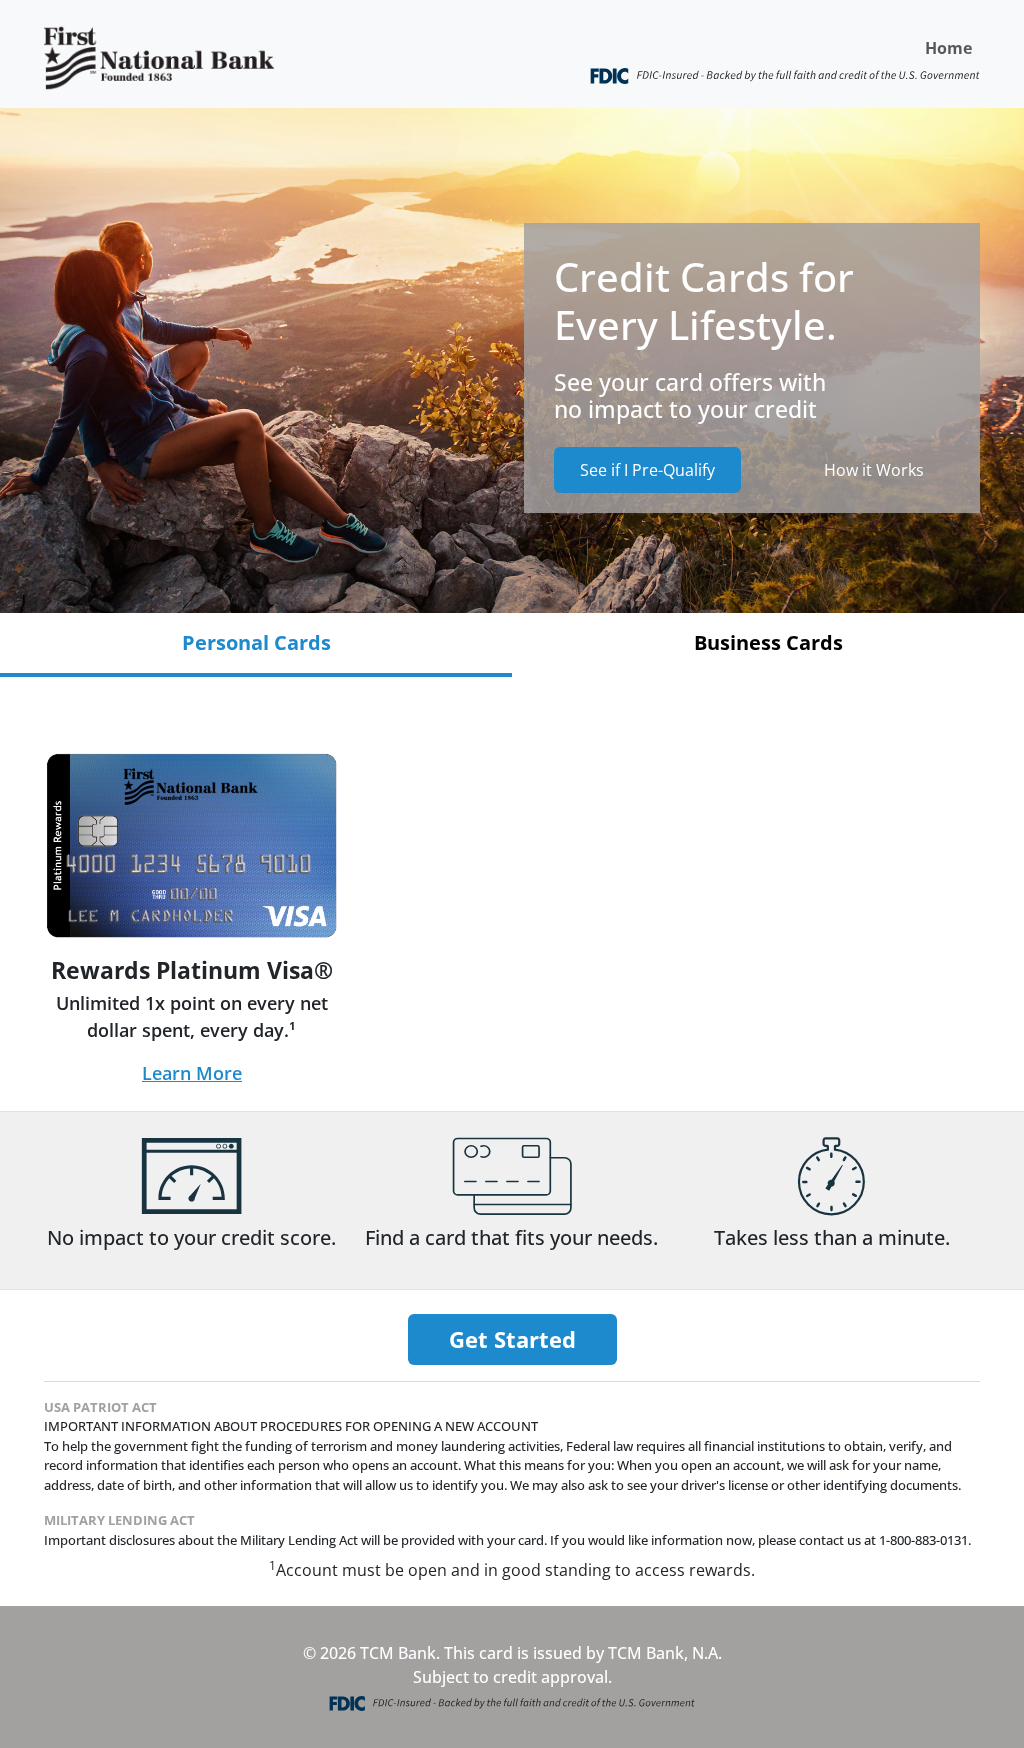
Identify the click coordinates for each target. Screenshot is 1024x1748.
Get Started (512, 1339)
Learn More (192, 1073)
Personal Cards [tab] (256, 642)
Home (948, 48)
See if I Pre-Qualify (647, 470)
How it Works (874, 470)
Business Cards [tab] (768, 642)
